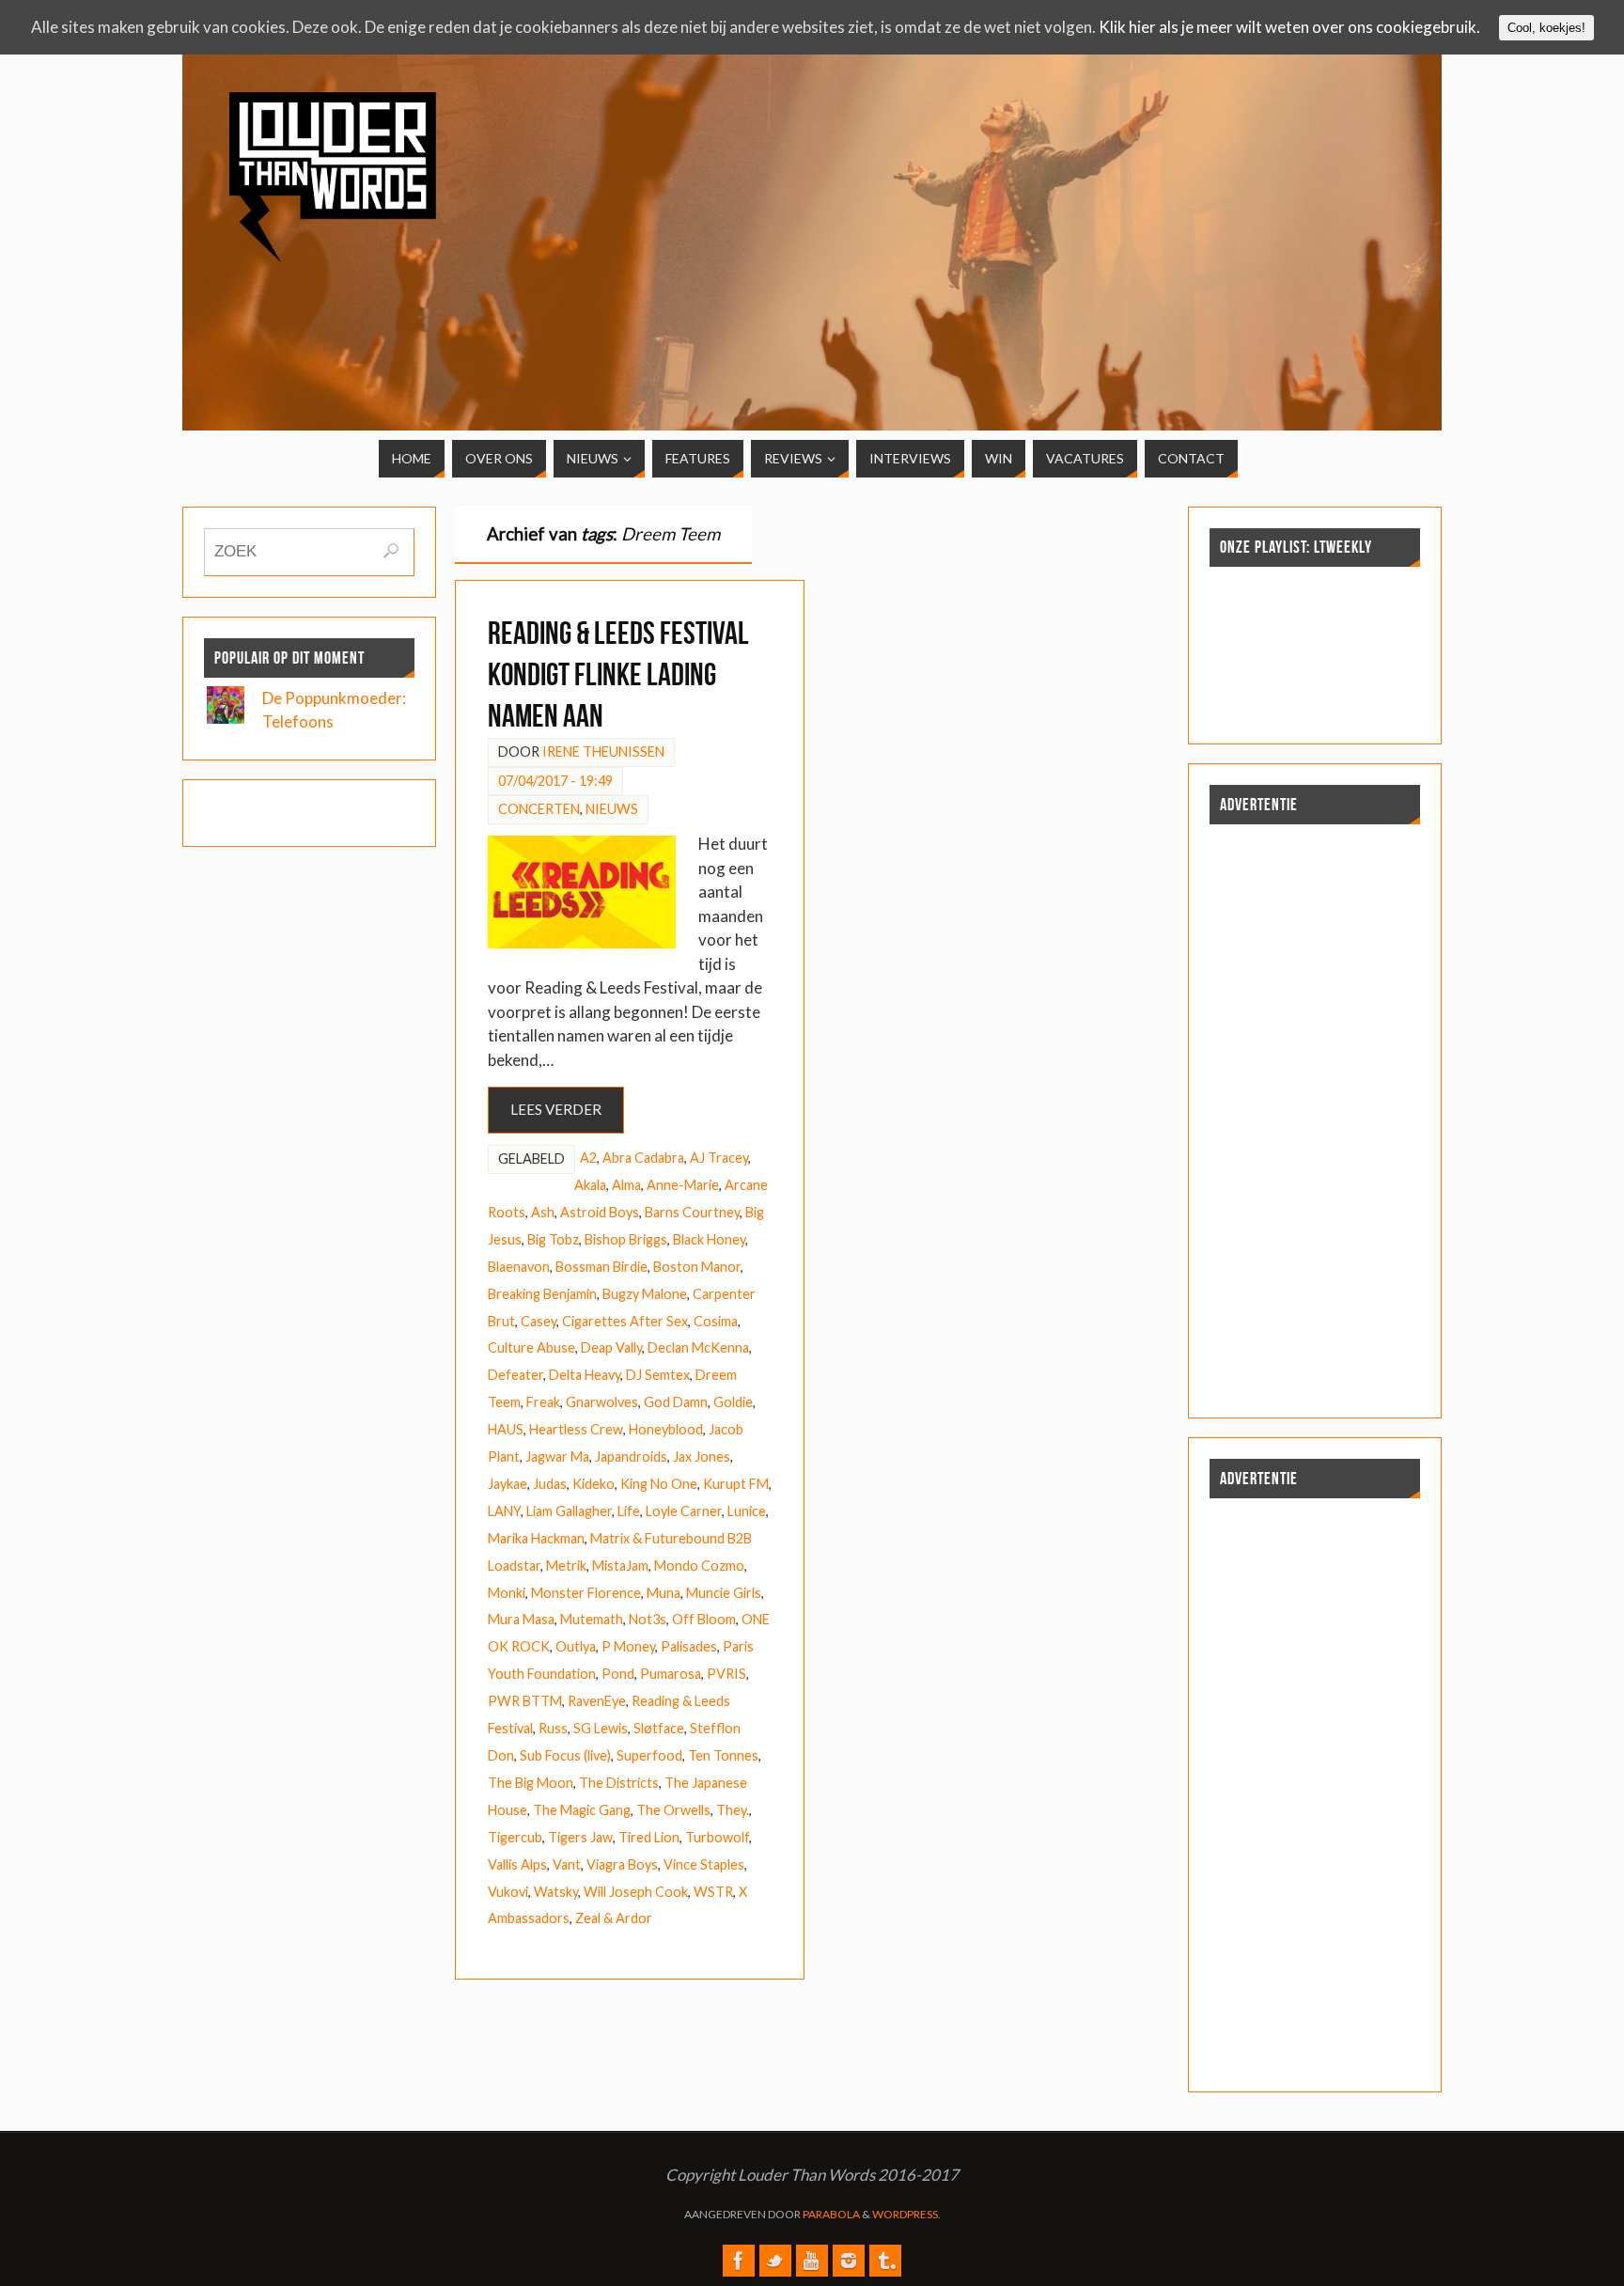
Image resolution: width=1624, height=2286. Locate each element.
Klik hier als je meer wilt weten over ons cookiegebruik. (1289, 27)
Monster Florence (586, 1593)
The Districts (619, 1783)
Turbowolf (717, 1837)
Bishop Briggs (626, 1239)
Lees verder (556, 1109)
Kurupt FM (736, 1484)
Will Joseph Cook (636, 1892)
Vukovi (508, 1892)
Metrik (566, 1566)
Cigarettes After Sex (625, 1321)
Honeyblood (666, 1429)
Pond (618, 1674)
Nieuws (612, 809)
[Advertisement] (1253, 225)
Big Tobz (553, 1239)
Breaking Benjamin (542, 1294)
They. (733, 1810)
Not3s (648, 1619)
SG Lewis (601, 1728)
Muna (664, 1593)
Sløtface (659, 1728)
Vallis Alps (517, 1864)
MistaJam (620, 1566)
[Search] (391, 551)
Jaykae (507, 1484)
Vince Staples (704, 1864)
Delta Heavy (585, 1375)
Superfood (649, 1755)
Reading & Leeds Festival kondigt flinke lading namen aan (618, 674)
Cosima (716, 1321)
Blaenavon (519, 1267)
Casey (539, 1321)
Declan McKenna (698, 1347)
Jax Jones (702, 1456)
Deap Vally (611, 1347)
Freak (543, 1402)
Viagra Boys (622, 1864)
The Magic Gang (582, 1810)
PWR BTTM (525, 1701)
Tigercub (515, 1837)
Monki (507, 1593)
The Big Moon (531, 1783)
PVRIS (726, 1674)
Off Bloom (704, 1619)
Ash (543, 1212)
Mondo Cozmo (699, 1566)
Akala (590, 1185)
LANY (504, 1511)
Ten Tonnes (723, 1755)
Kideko (593, 1484)
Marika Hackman (536, 1538)
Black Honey (709, 1239)
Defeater (515, 1375)
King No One (659, 1484)
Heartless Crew (576, 1429)
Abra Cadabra (643, 1158)
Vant (567, 1864)
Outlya (576, 1646)
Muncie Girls (724, 1593)
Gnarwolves (602, 1402)
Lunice (747, 1511)
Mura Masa (521, 1619)
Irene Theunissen (603, 752)
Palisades (689, 1646)
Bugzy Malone (645, 1294)
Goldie (733, 1402)
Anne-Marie (683, 1185)
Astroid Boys (600, 1212)
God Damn (676, 1402)
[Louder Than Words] (739, 2261)
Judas (550, 1484)
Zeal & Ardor (614, 1918)
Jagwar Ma (557, 1456)
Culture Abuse (531, 1347)
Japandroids (631, 1456)
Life (629, 1511)
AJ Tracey (719, 1158)
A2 (588, 1158)
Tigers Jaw (580, 1837)
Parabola (831, 2214)
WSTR (713, 1892)
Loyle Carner (684, 1511)
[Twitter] (775, 2261)
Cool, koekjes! (1546, 28)
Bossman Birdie (601, 1267)
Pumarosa (671, 1674)
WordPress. (906, 2214)
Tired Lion (649, 1837)
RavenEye (597, 1701)
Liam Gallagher (569, 1511)
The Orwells (673, 1810)
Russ (553, 1728)
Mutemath (592, 1619)
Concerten (539, 809)
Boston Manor (697, 1267)
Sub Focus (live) (565, 1755)
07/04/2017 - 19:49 (555, 781)
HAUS (506, 1429)
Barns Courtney (692, 1212)
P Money (628, 1646)
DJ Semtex (658, 1375)
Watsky (556, 1892)
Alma (626, 1185)
